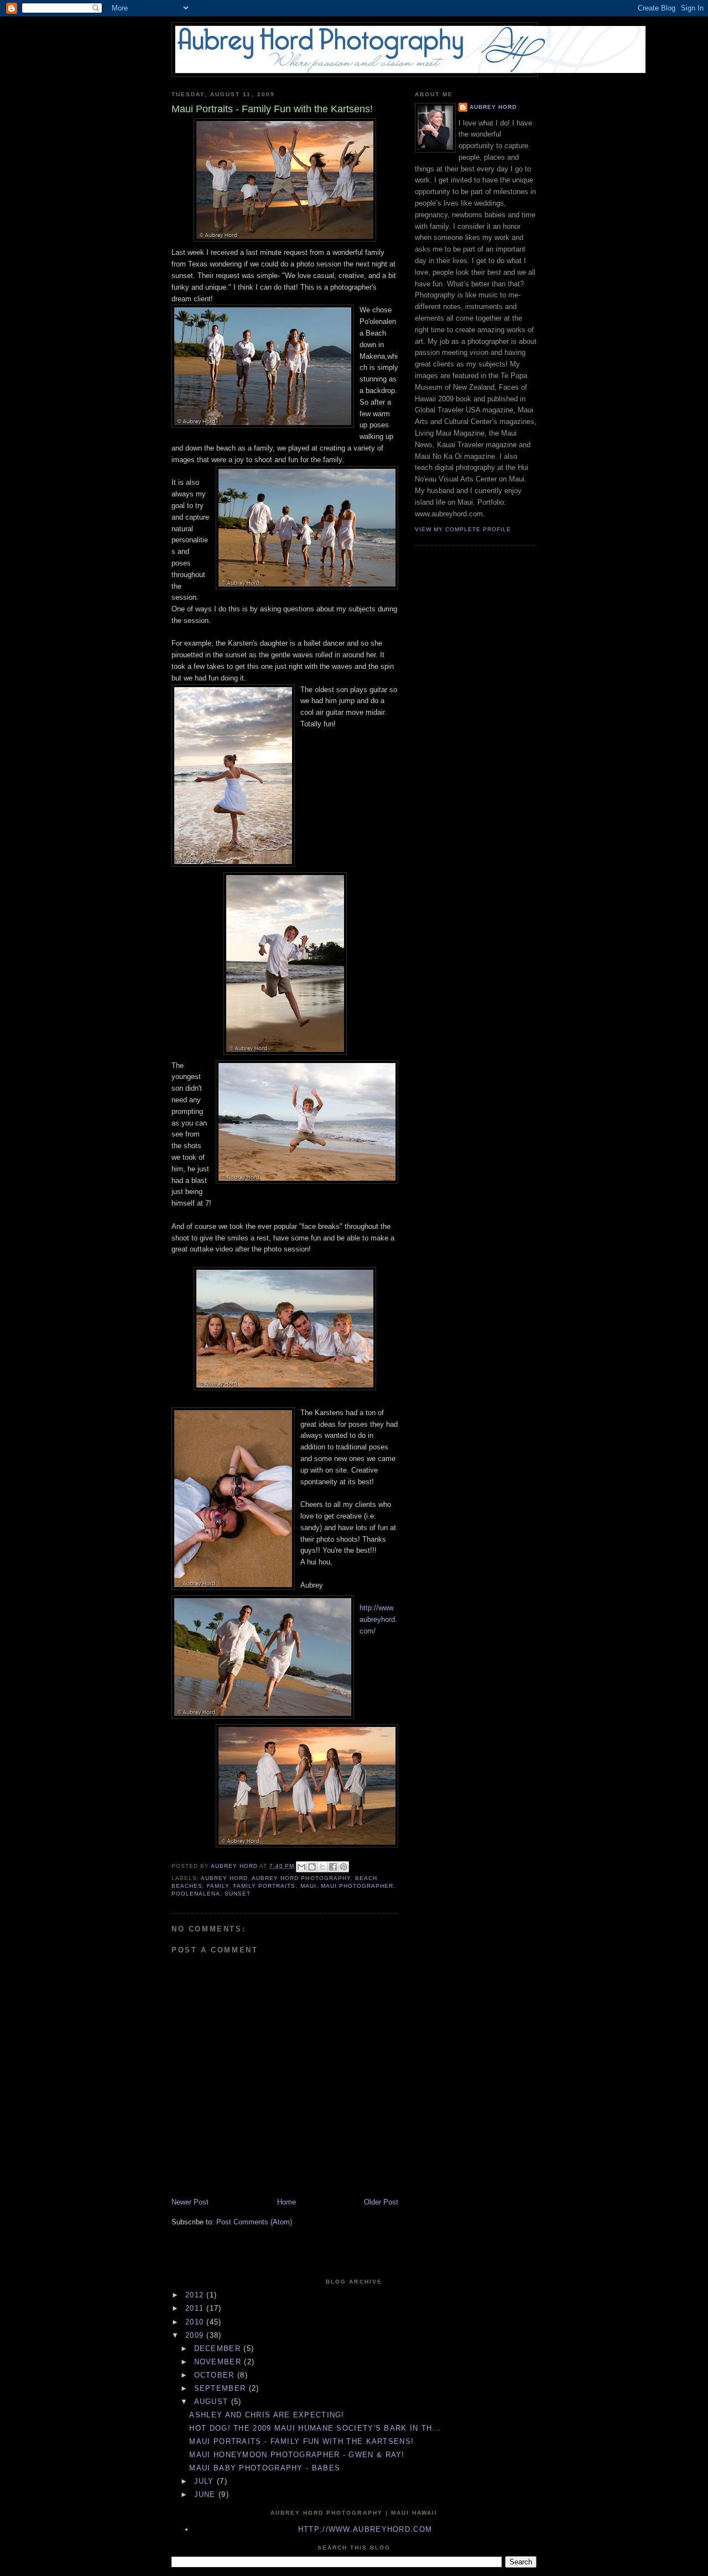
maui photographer (357, 1886)
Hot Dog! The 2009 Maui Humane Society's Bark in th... (315, 2428)
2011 (196, 2308)
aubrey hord (224, 1878)
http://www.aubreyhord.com (365, 2529)
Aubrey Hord (493, 107)
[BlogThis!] (312, 1867)
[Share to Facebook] (333, 1867)
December (219, 2349)
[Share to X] (322, 1867)
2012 (196, 2295)
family (218, 1886)
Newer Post (190, 2202)
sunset (238, 1894)
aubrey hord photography (301, 1878)
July (206, 2481)
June (207, 2494)
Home (287, 2202)
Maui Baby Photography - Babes (265, 2468)
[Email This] (301, 1867)
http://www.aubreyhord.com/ (378, 1619)
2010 (196, 2322)
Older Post (381, 2202)
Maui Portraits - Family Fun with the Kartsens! (301, 2441)
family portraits (264, 1886)
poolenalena (196, 1894)
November (219, 2362)
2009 (196, 2335)
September (222, 2388)
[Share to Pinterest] (343, 1867)
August (213, 2402)
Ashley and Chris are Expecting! (267, 2415)
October (216, 2375)
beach (366, 1878)
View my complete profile (463, 529)
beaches (187, 1886)
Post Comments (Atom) (254, 2222)
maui (308, 1886)
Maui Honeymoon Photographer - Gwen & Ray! (297, 2455)
